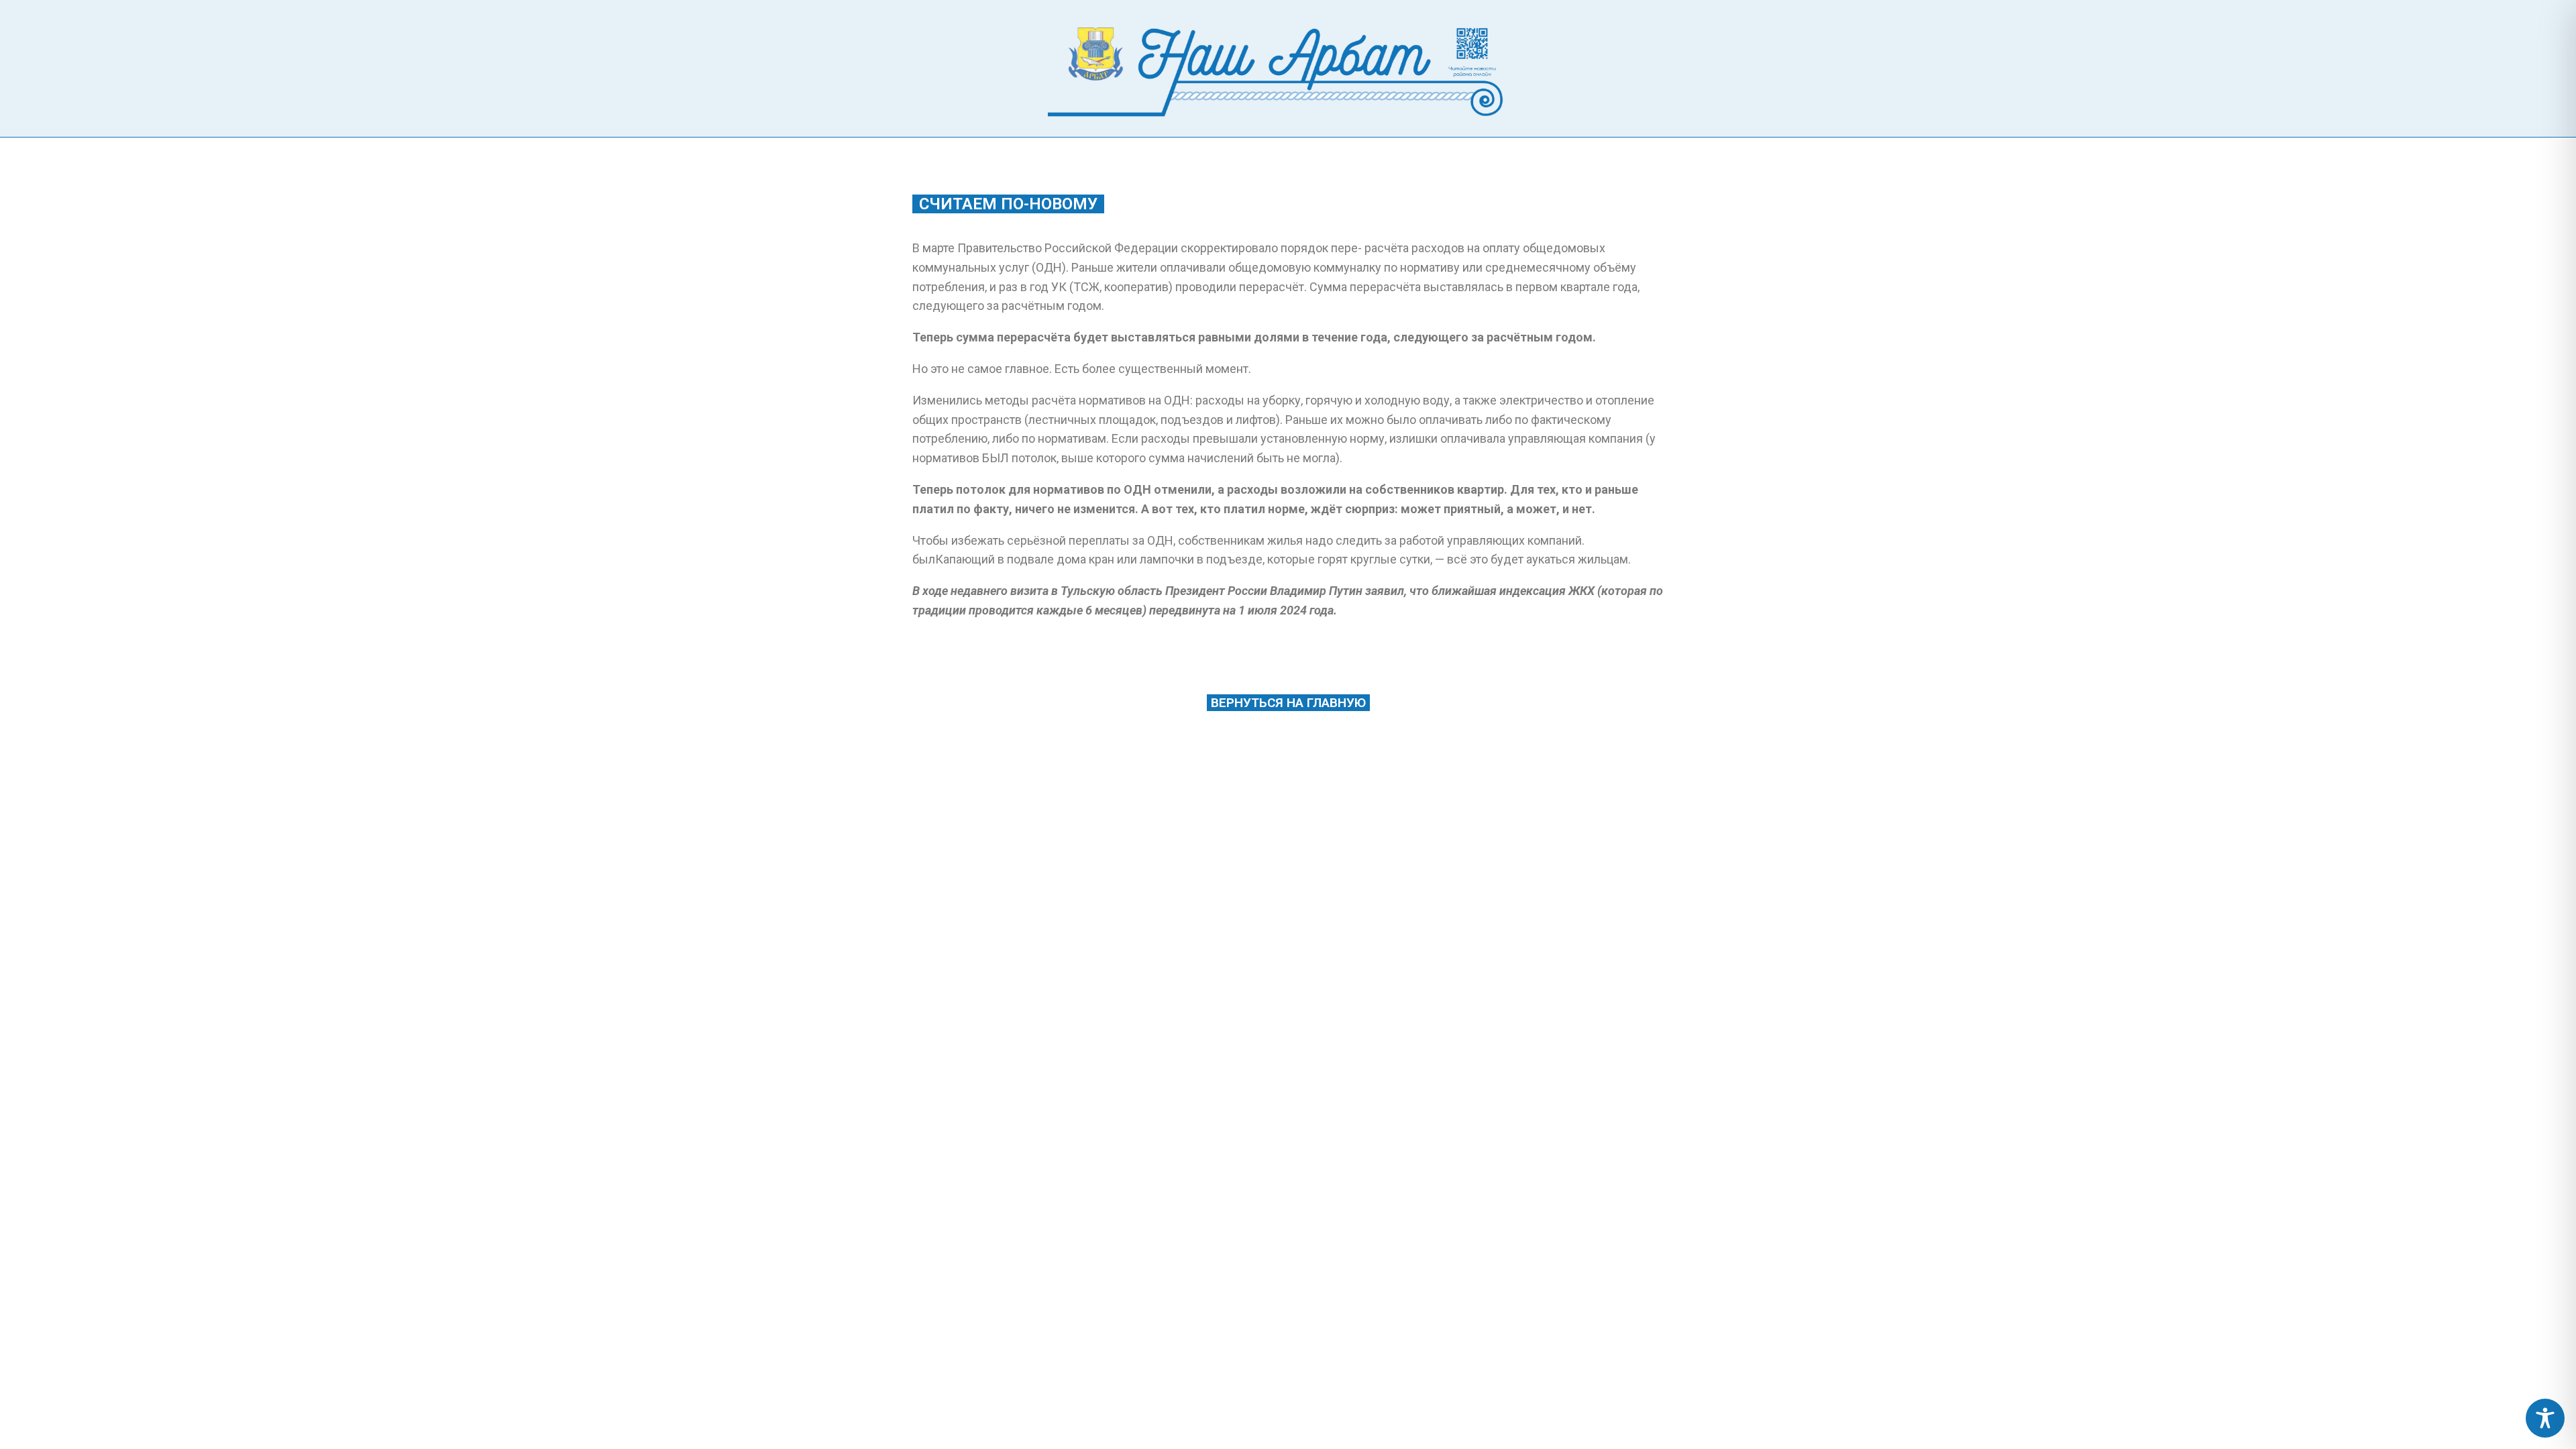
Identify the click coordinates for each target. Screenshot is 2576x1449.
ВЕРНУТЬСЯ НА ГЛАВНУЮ (1288, 703)
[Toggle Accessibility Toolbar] (2545, 1418)
